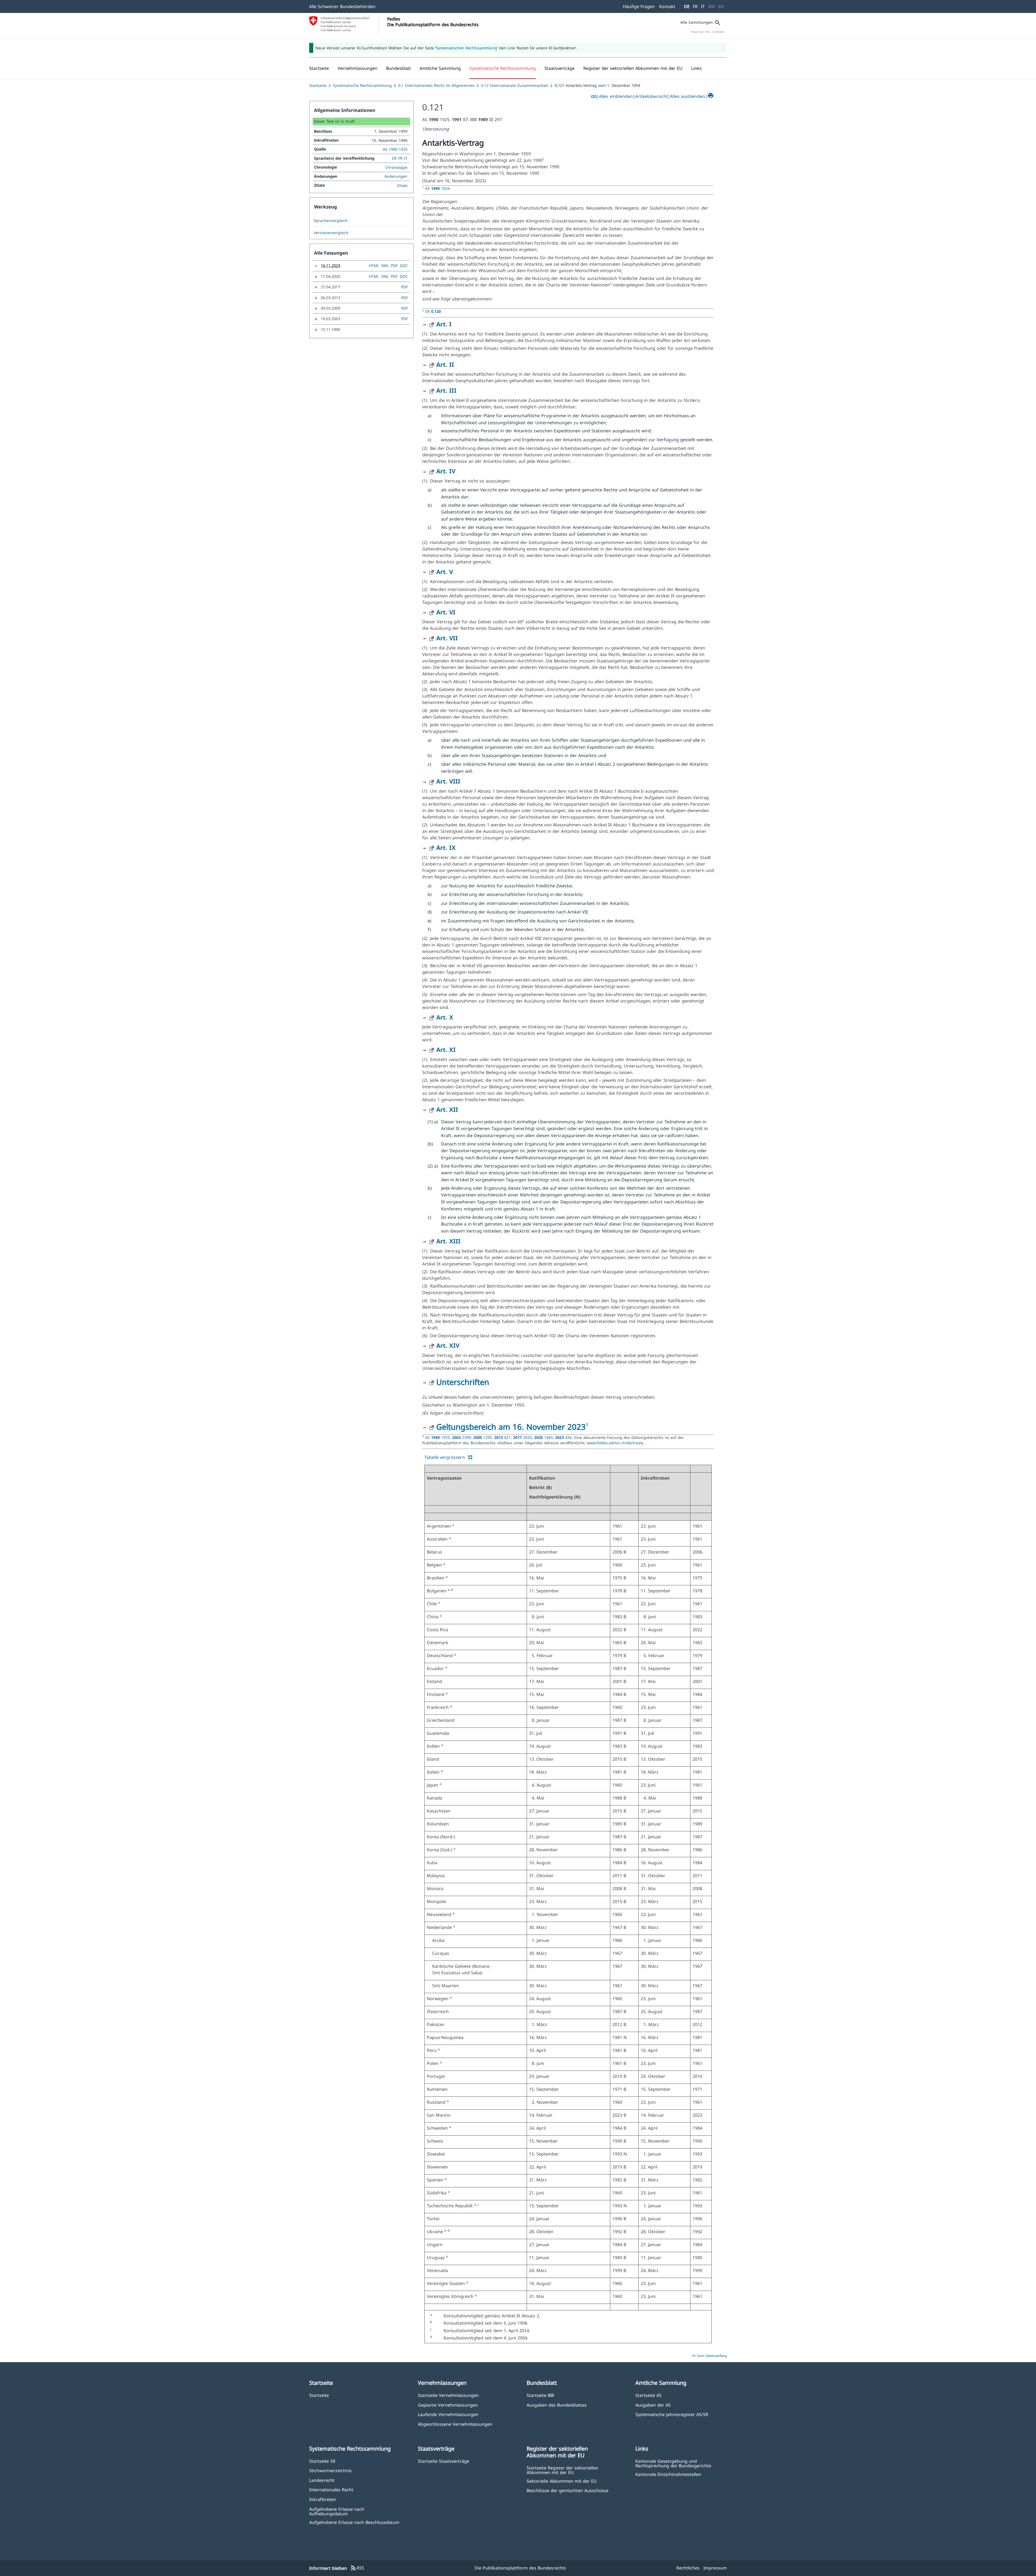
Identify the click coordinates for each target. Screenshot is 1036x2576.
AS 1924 (437, 188)
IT (703, 6)
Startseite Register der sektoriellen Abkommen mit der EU (563, 2470)
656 (563, 1437)
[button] (357, 68)
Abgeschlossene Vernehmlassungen (455, 2424)
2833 (522, 1437)
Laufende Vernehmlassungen (448, 2414)
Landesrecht (322, 2480)
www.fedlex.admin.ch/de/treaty (616, 1443)
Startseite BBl (540, 2395)
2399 (461, 1437)
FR (695, 6)
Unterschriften (463, 1382)
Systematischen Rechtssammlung (467, 48)
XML (385, 266)
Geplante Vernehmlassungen (448, 2405)
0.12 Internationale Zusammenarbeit (515, 85)
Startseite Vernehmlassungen (448, 2395)
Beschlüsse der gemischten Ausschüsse (568, 2490)
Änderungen (396, 176)
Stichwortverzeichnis (330, 2470)
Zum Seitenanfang (709, 2356)
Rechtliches (688, 2568)
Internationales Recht (331, 2490)
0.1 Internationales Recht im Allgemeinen (436, 85)
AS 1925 (437, 1437)
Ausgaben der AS (653, 2405)
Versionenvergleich (331, 233)
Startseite (318, 85)
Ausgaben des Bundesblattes (557, 2405)
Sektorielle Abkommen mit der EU (562, 2481)
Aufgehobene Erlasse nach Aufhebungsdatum (337, 2511)
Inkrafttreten (323, 2499)
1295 (483, 1437)
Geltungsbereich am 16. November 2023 (511, 1427)
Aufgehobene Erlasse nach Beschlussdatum (354, 2522)
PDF (394, 266)
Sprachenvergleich (331, 221)
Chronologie (396, 167)
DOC (404, 266)
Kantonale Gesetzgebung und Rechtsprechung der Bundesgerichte (673, 2463)
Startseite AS (648, 2395)
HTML (374, 266)
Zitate (402, 185)
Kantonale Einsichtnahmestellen (668, 2474)
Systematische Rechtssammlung (362, 85)
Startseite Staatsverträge (444, 2461)
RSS (357, 2568)
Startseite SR (322, 2461)
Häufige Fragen (639, 6)
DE (687, 6)
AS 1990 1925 (395, 149)
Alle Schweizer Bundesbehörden (342, 6)
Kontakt (667, 6)
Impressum (715, 2568)
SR (433, 311)
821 (502, 1437)
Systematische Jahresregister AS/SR (672, 2414)
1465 (543, 1437)
